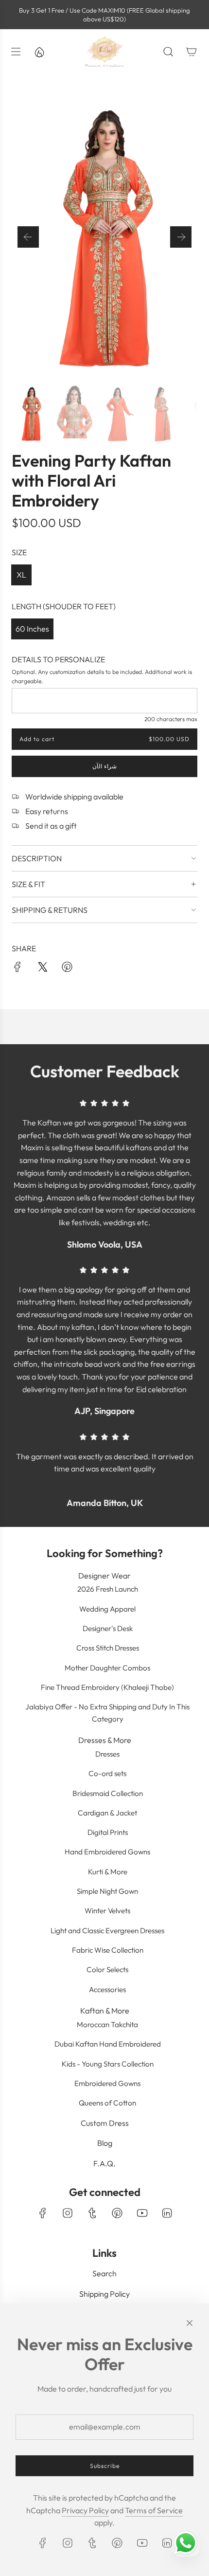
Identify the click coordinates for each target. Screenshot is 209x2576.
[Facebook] (43, 2213)
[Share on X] (42, 969)
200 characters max (171, 719)
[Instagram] (68, 2213)
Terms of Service (154, 2510)
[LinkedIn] (167, 2213)
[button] (28, 237)
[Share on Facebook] (17, 969)
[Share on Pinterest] (67, 969)
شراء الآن (104, 767)
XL (21, 575)
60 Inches (32, 629)
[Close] (190, 2323)
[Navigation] (16, 52)
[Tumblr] (92, 2213)
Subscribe (105, 2466)
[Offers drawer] (39, 52)
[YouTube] (142, 2213)
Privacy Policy (85, 2510)
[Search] (168, 52)
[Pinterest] (117, 2213)
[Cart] (192, 52)
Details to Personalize (58, 659)
